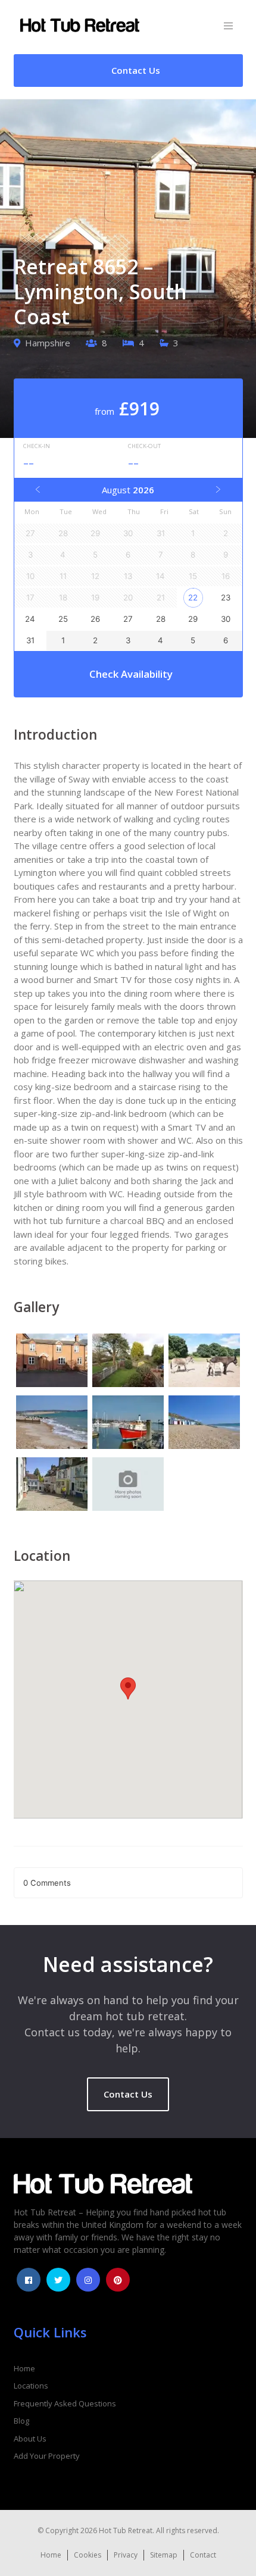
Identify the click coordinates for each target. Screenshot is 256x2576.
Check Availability (131, 674)
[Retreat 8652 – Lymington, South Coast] (52, 1362)
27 (128, 619)
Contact (203, 2555)
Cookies (88, 2555)
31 (30, 640)
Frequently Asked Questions (65, 2403)
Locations (31, 2386)
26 (95, 619)
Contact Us (128, 2094)
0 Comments (47, 1883)
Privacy (126, 2555)
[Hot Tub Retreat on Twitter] (58, 2280)
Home (24, 2368)
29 (193, 619)
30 (226, 619)
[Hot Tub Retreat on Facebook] (29, 2280)
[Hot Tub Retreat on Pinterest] (118, 2280)
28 (161, 619)
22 (193, 597)
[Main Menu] (228, 26)
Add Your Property (47, 2456)
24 (30, 619)
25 (63, 619)
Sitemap (164, 2555)
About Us (30, 2439)
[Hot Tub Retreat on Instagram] (88, 2280)
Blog (21, 2421)
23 (226, 597)
